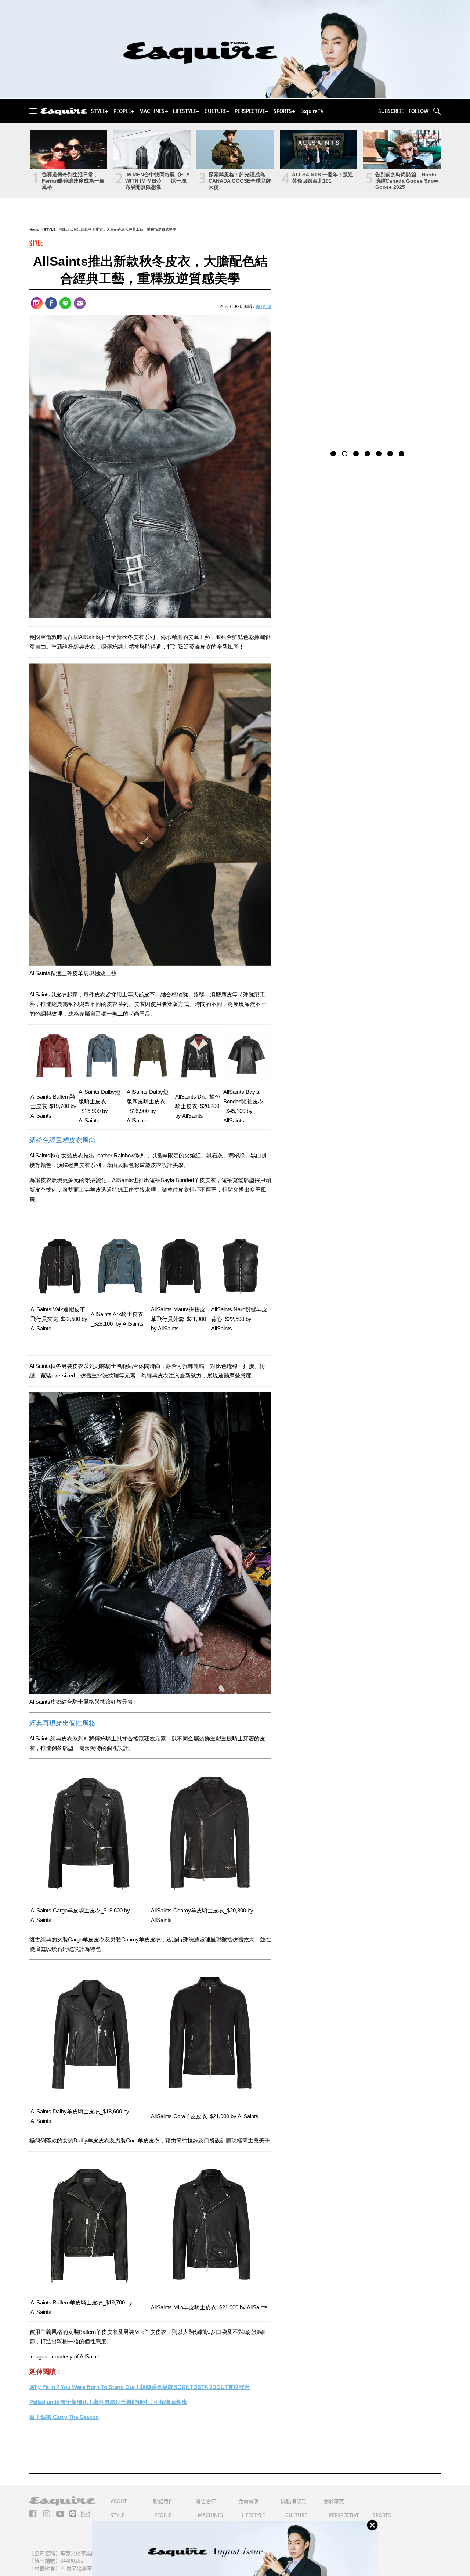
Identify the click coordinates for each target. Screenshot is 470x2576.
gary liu (263, 306)
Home (34, 229)
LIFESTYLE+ (186, 111)
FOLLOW (419, 111)
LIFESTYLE (253, 2515)
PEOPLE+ (124, 111)
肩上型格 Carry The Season (64, 2417)
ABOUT (119, 2501)
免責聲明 (249, 2501)
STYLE (50, 229)
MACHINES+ (153, 111)
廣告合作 (206, 2501)
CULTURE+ (217, 111)
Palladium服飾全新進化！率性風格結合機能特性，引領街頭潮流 (108, 2402)
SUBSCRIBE (391, 111)
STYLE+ (100, 111)
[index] (64, 112)
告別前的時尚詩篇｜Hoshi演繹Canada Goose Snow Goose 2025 (407, 181)
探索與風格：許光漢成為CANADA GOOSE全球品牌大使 (240, 181)
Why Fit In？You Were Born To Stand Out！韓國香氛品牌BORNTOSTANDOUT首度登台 (140, 2387)
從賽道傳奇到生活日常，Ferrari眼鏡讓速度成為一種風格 (73, 181)
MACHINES (211, 2515)
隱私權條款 (294, 2501)
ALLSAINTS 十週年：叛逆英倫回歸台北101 (323, 178)
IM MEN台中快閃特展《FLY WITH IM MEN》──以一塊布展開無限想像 (157, 181)
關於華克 (334, 2501)
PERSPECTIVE (344, 2515)
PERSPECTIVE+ (252, 111)
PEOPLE (163, 2515)
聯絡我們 (163, 2501)
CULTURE (296, 2515)
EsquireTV (312, 111)
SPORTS (382, 2515)
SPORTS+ (284, 111)
